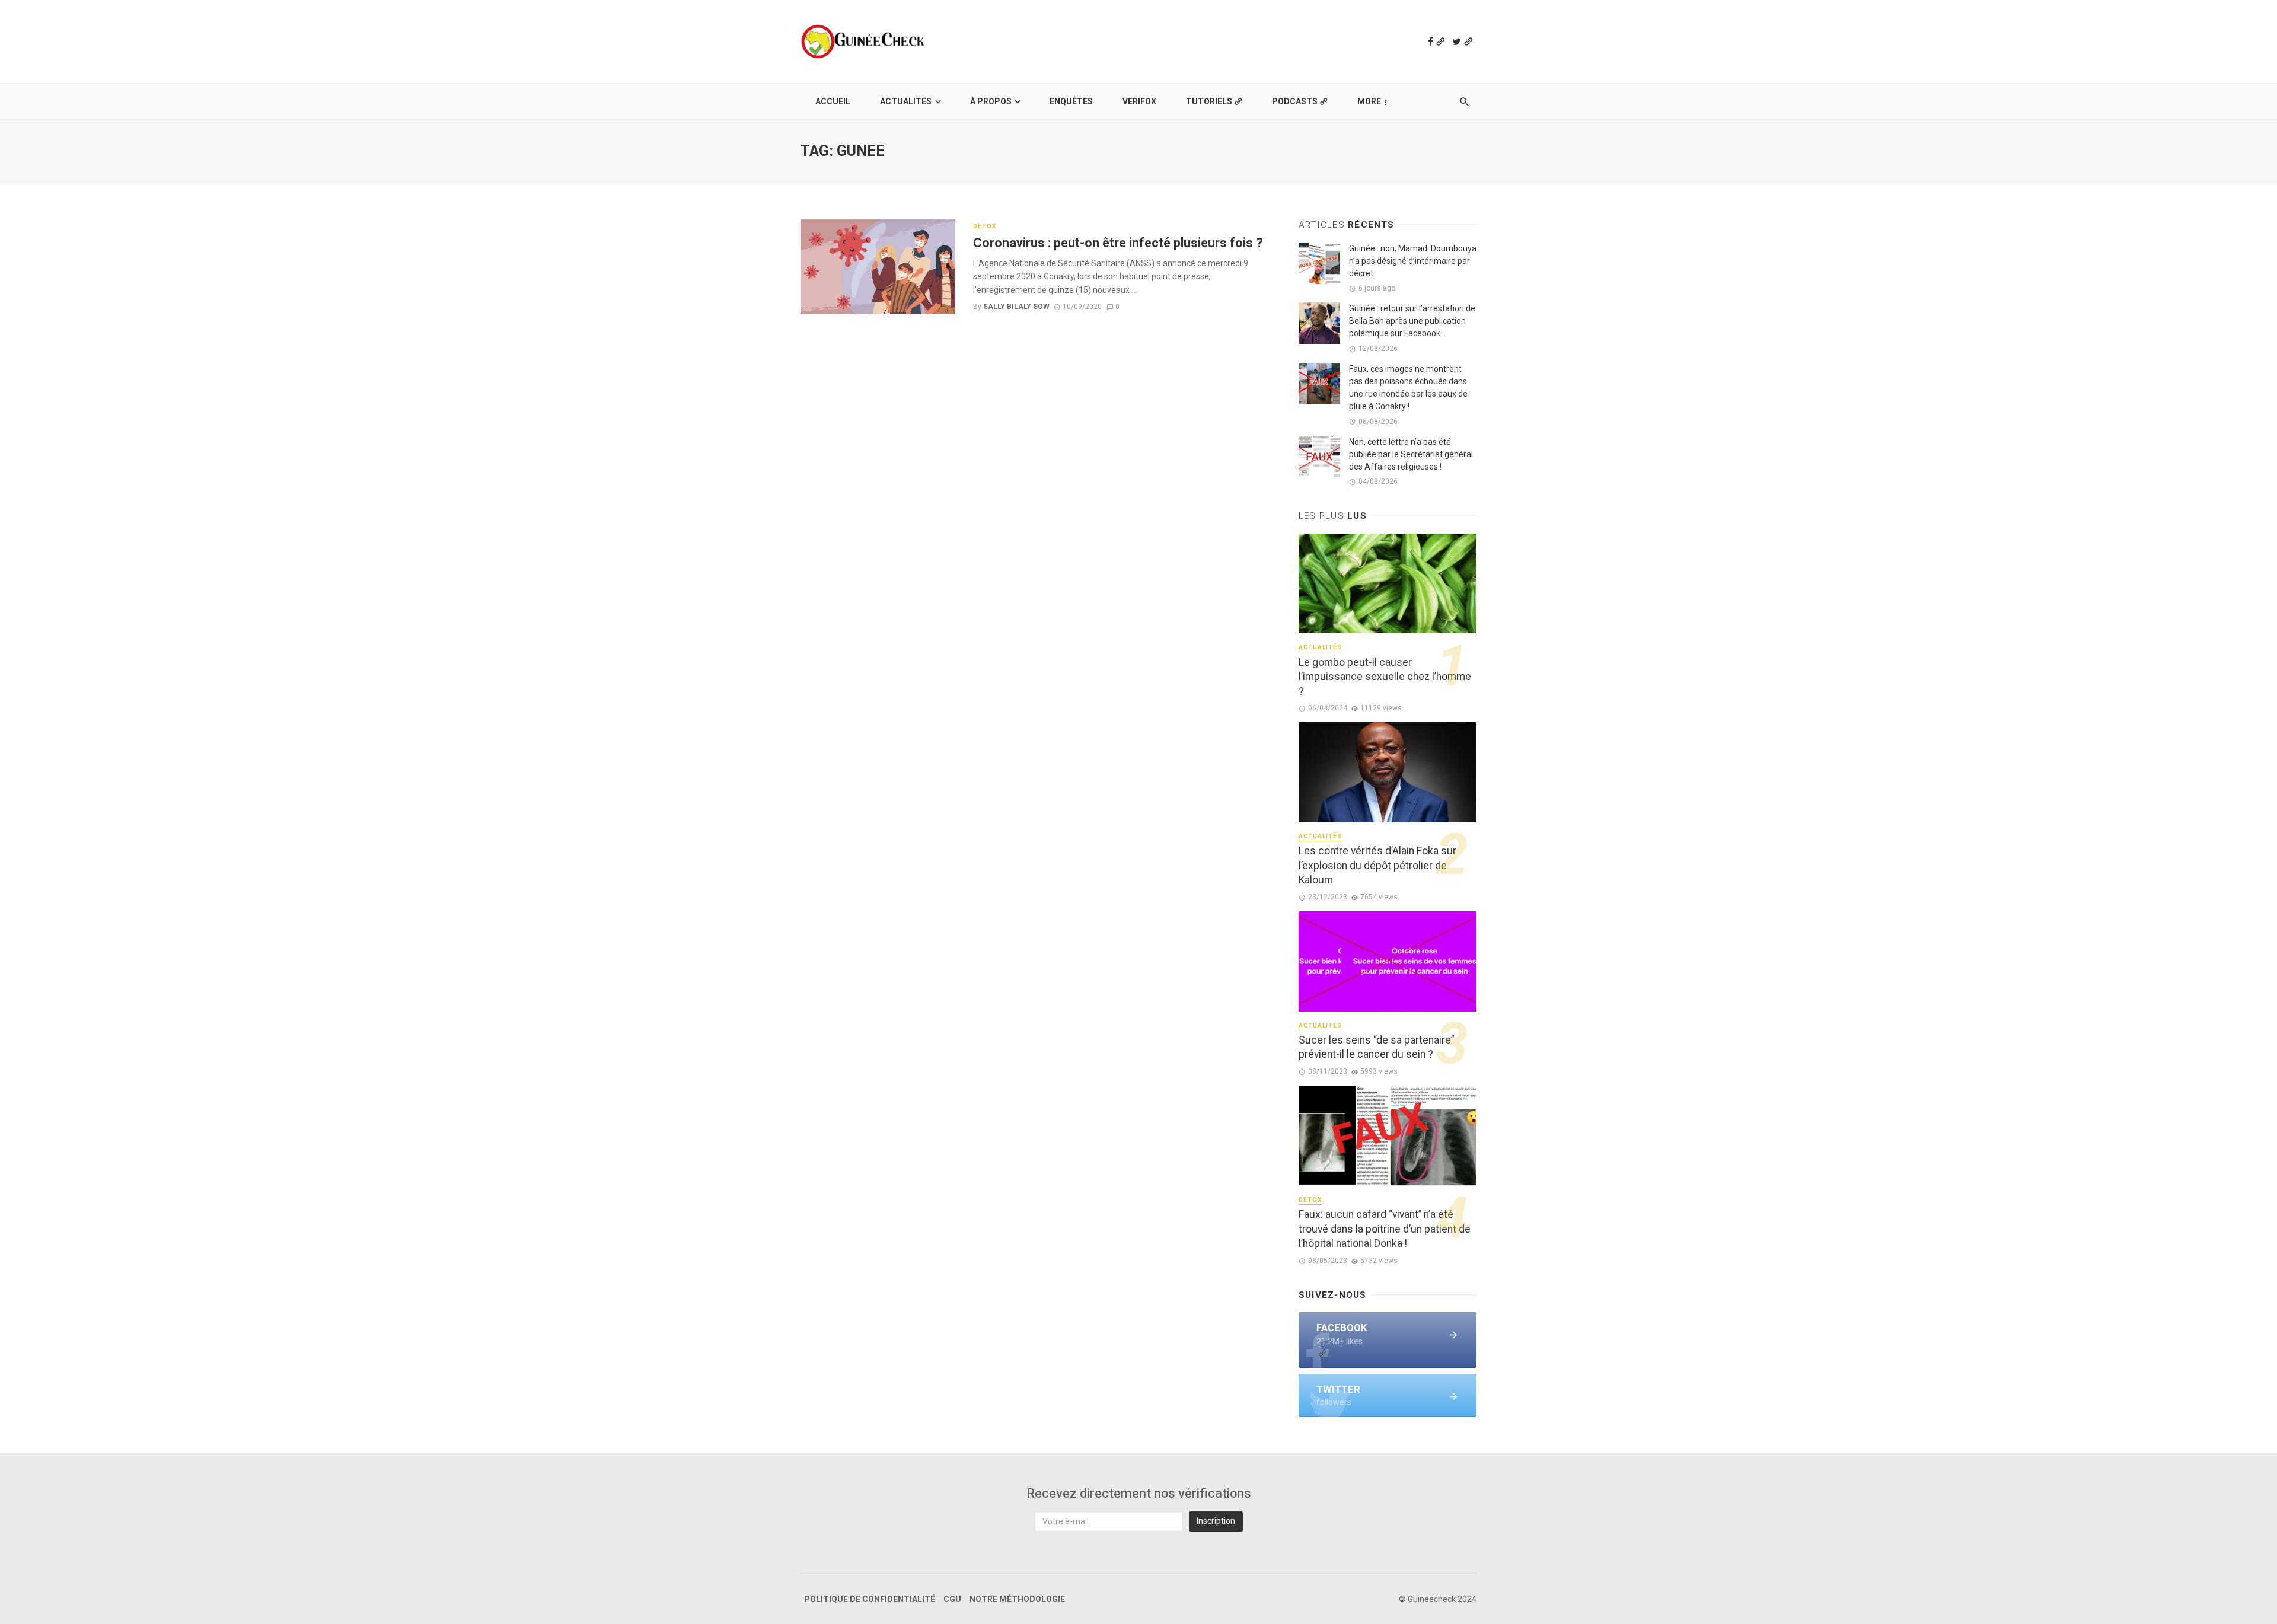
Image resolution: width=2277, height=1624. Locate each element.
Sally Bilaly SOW (1016, 307)
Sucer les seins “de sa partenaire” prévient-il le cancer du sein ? (1377, 1047)
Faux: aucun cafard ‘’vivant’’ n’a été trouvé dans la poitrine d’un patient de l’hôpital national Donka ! (1385, 1229)
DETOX (985, 226)
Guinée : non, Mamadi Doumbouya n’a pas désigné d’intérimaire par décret (1413, 261)
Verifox (1139, 101)
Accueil (833, 101)
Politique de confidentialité (870, 1599)
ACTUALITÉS (1320, 647)
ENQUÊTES (1071, 101)
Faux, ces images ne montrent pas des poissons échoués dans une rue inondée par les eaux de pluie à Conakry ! (1408, 387)
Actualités (906, 101)
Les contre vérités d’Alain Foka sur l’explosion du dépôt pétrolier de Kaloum (1377, 865)
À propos (991, 101)
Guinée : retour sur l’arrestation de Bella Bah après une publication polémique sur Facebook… (1412, 321)
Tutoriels (1209, 101)
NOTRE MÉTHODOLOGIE (1017, 1599)
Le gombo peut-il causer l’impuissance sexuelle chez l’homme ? (1385, 677)
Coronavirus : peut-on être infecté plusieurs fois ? (1118, 243)
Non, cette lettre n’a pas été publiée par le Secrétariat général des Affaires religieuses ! (1411, 454)
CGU (952, 1599)
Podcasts (1295, 101)
